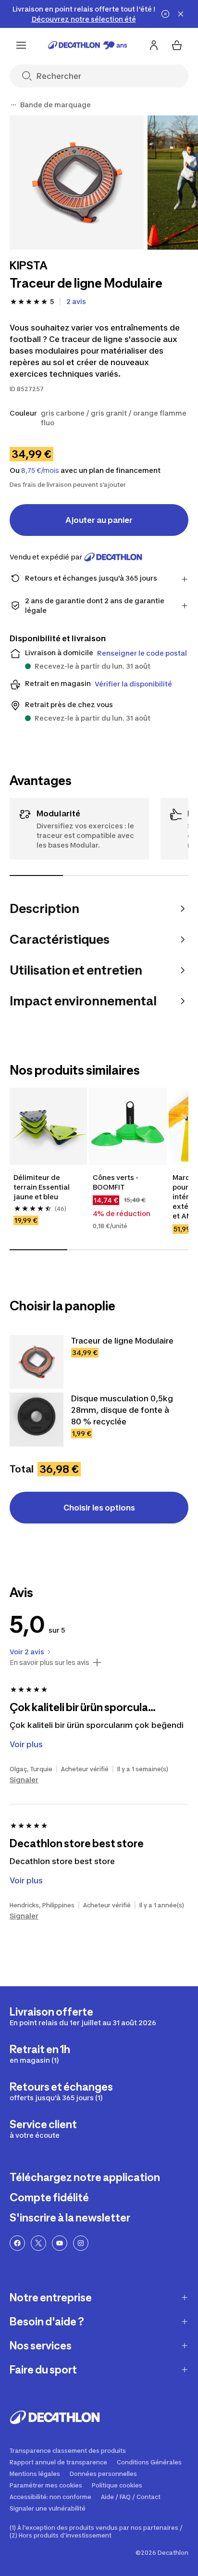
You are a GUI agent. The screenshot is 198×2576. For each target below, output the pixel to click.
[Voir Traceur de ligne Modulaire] (37, 1362)
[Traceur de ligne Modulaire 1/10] (77, 183)
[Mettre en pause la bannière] (165, 14)
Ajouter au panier (99, 520)
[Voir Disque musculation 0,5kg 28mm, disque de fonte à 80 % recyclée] (37, 1420)
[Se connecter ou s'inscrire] (154, 45)
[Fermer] (181, 14)
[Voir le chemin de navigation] (13, 105)
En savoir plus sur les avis (49, 1662)
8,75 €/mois (40, 470)
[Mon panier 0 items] (177, 45)
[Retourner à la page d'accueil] (88, 45)
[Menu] (21, 45)
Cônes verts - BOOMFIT (116, 1182)
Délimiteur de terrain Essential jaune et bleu (42, 1187)
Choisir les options (99, 1508)
